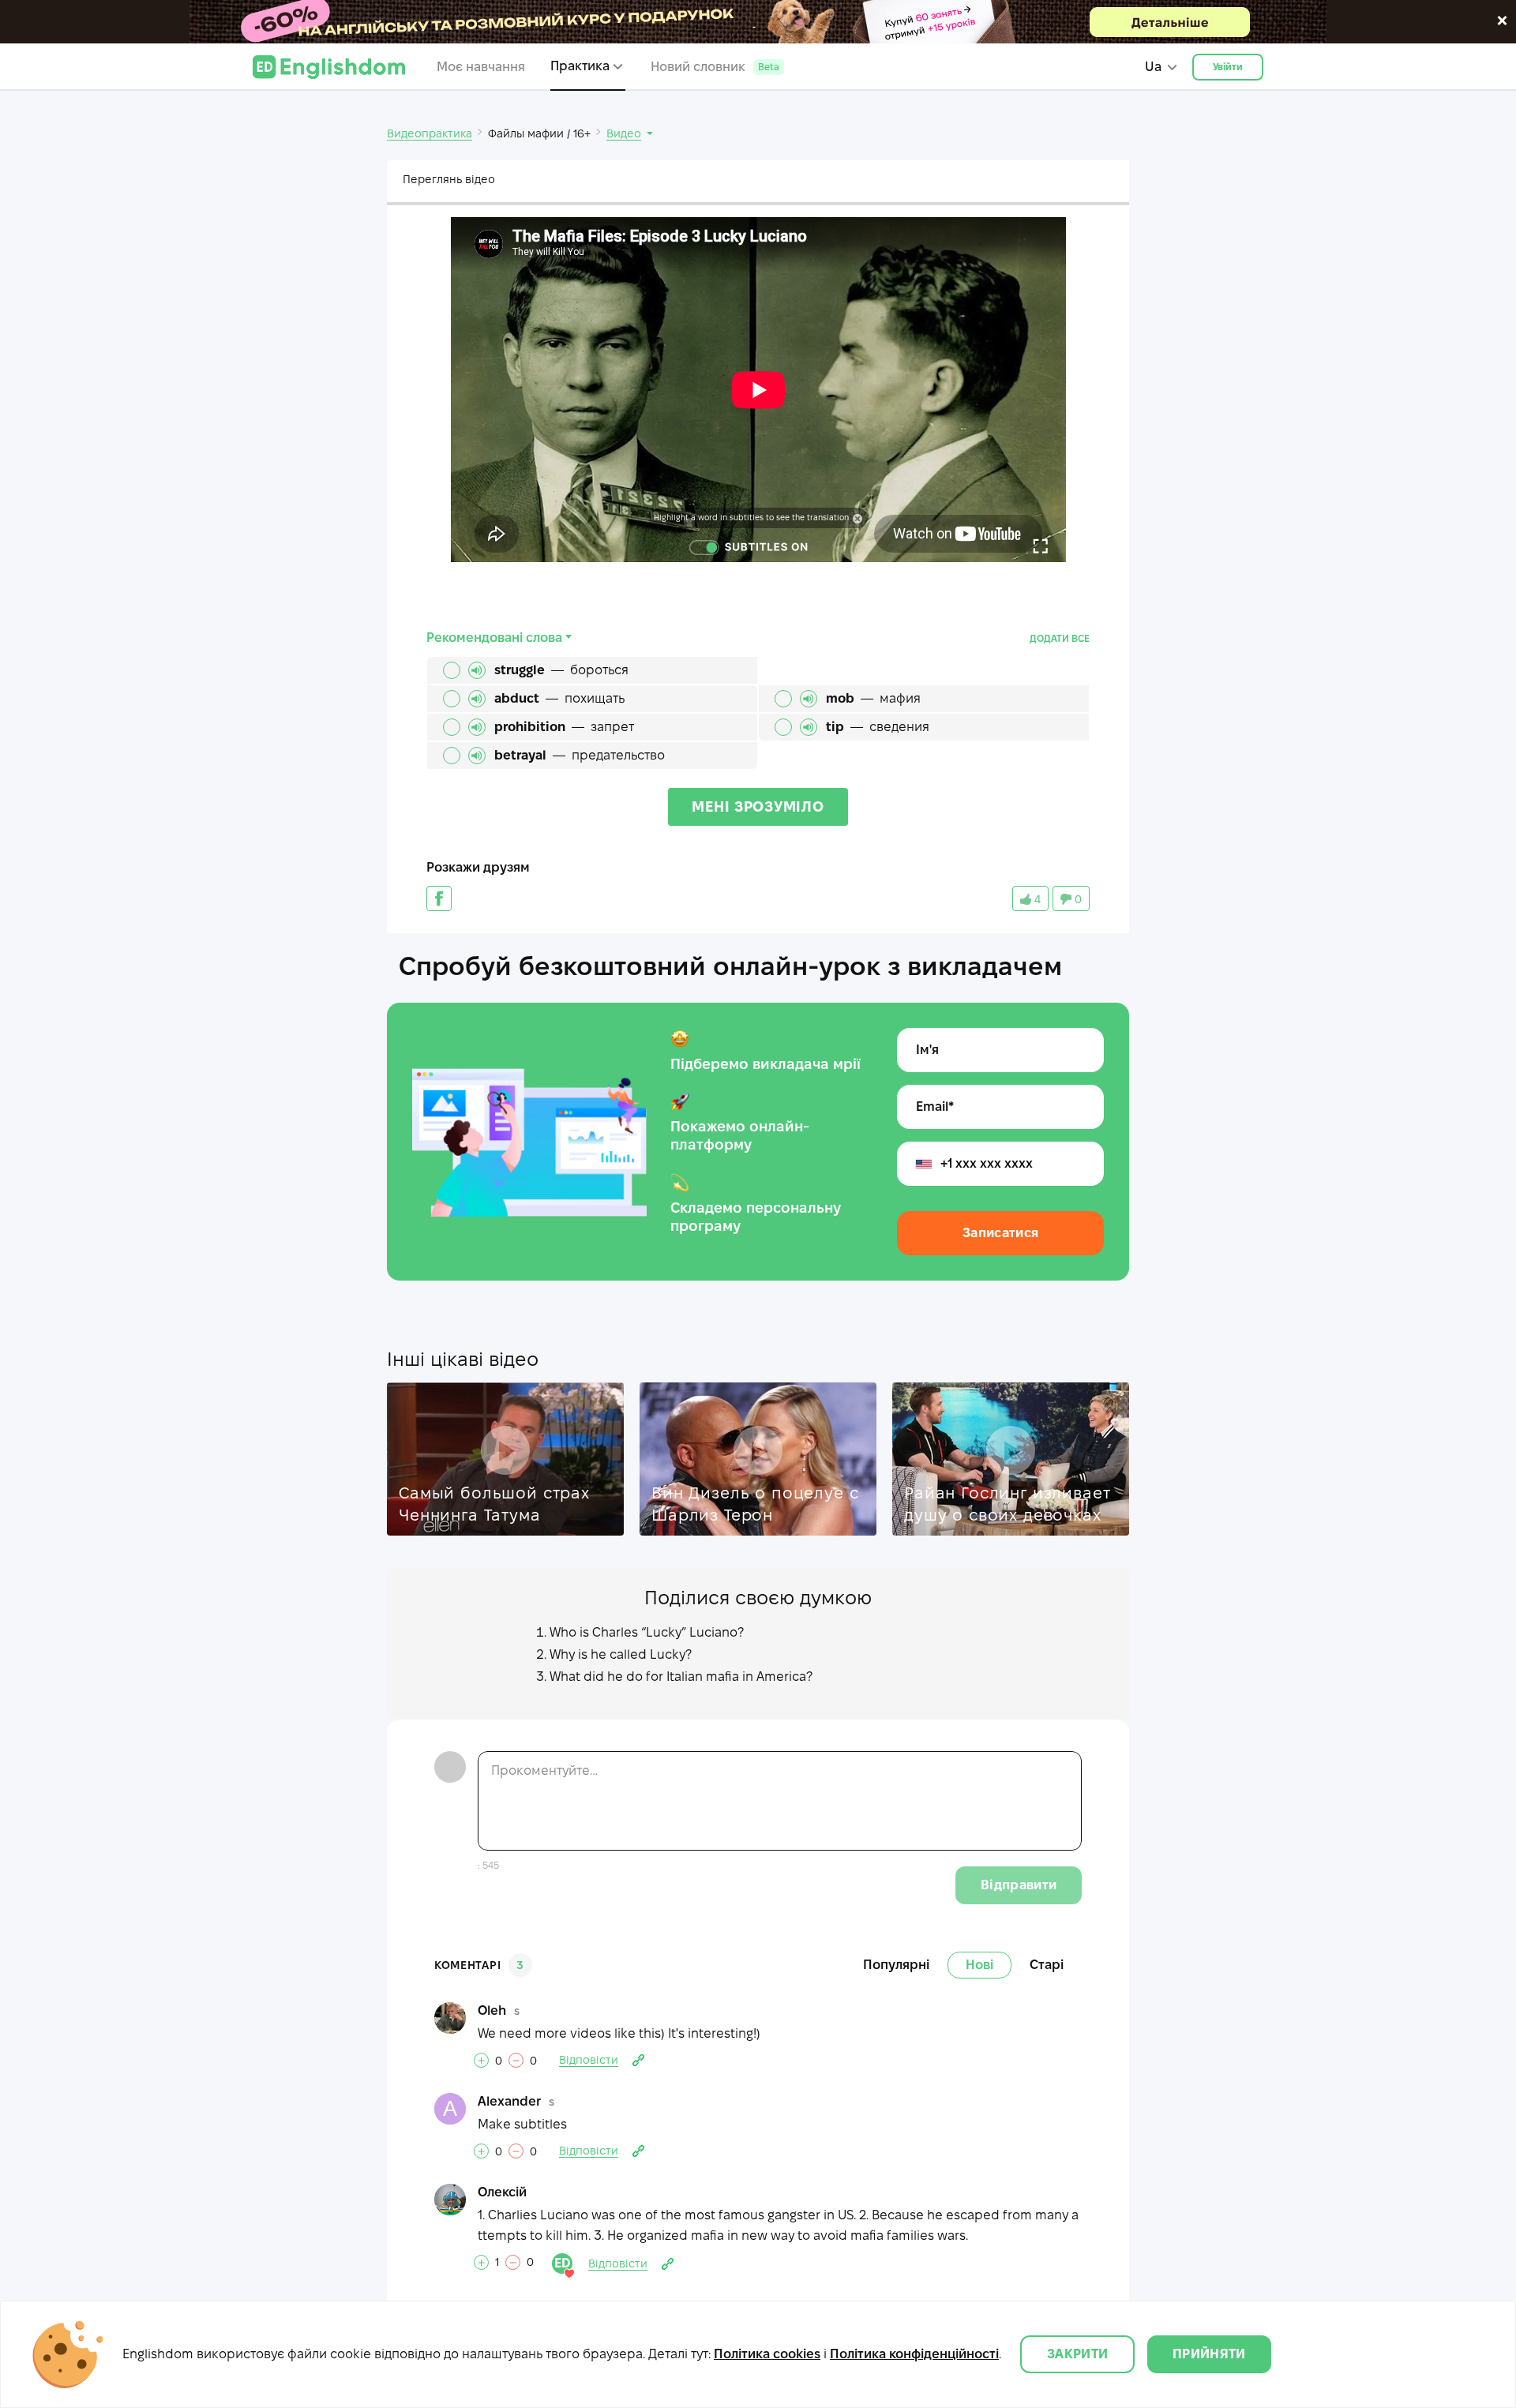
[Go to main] (329, 67)
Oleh (492, 2010)
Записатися (1000, 1233)
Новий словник (715, 67)
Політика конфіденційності (914, 2354)
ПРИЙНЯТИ (1209, 2354)
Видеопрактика (430, 133)
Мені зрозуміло (758, 806)
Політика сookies (767, 2354)
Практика (580, 66)
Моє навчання (481, 67)
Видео (624, 133)
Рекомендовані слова (494, 638)
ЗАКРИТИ (1077, 2354)
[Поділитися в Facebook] (439, 898)
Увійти (1228, 67)
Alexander (509, 2101)
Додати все (1060, 638)
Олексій (502, 2192)
